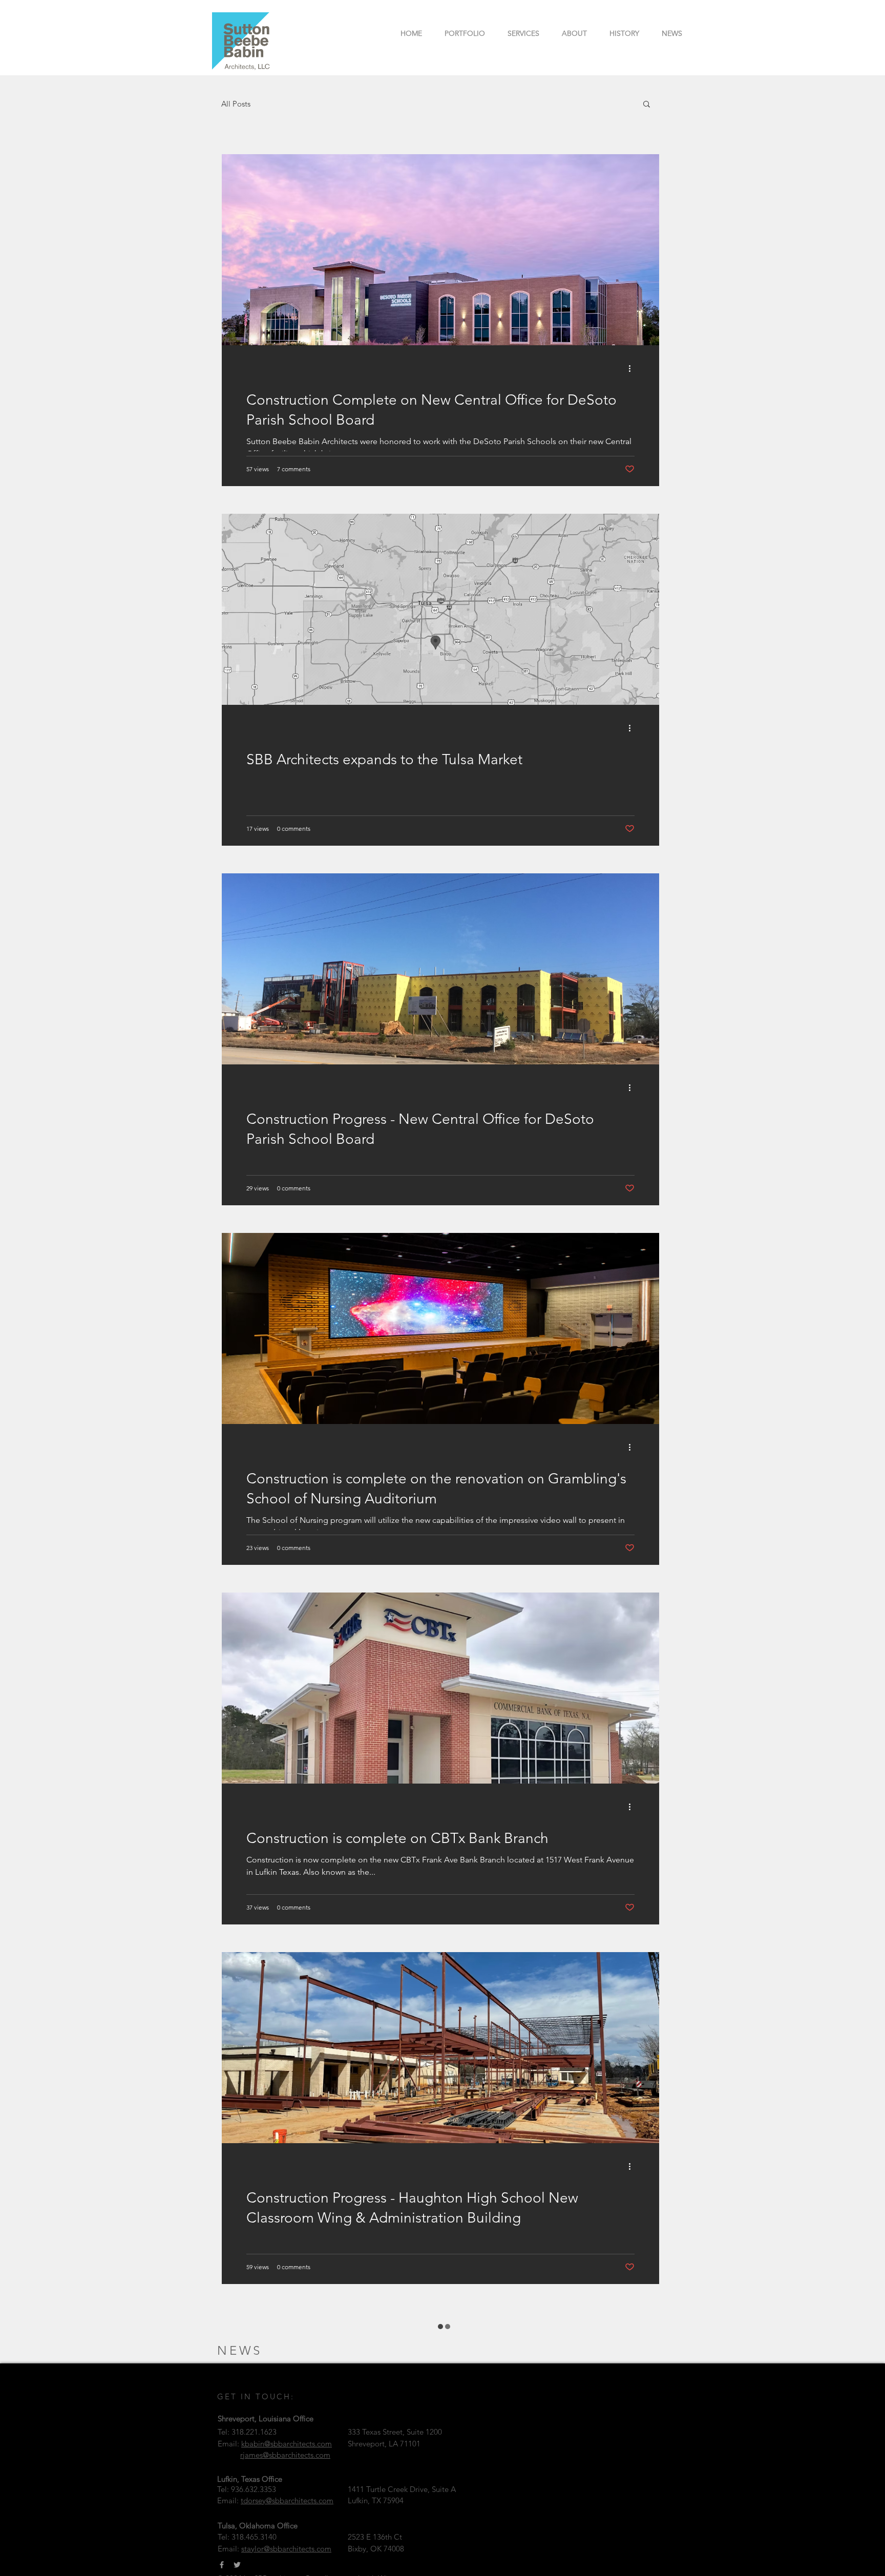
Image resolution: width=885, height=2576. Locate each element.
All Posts (236, 104)
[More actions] (633, 368)
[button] (647, 105)
